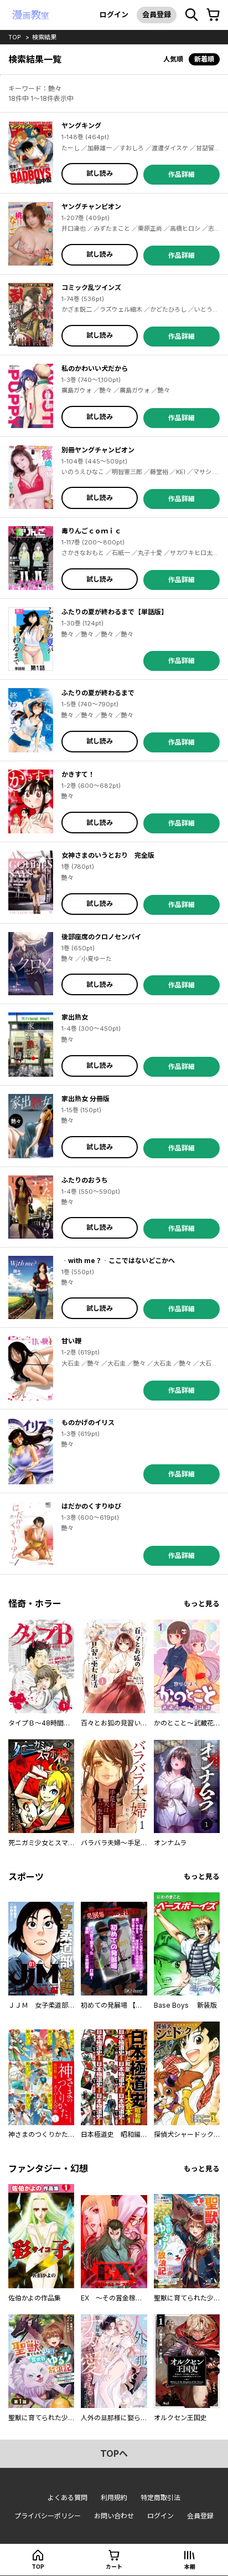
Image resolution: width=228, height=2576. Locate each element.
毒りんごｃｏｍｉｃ (91, 531)
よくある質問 (68, 2498)
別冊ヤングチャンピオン (98, 450)
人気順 (173, 59)
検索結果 (44, 37)
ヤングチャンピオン (91, 207)
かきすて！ (78, 774)
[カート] (213, 15)
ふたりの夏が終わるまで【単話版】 (115, 612)
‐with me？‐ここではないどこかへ (118, 1261)
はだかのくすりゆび (91, 1506)
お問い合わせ (114, 2516)
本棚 (190, 2567)
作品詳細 (182, 174)
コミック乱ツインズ (91, 287)
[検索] (191, 15)
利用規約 (114, 2498)
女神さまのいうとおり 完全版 (108, 855)
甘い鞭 (71, 1341)
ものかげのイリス (88, 1422)
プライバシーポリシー (48, 2516)
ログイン (114, 14)
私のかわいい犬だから (95, 368)
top (15, 37)
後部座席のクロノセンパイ (101, 937)
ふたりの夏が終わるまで (98, 693)
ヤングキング (81, 126)
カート (114, 2567)
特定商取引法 (160, 2498)
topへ (114, 2453)
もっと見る (202, 1604)
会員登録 (157, 14)
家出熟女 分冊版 (85, 1099)
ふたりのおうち (85, 1180)
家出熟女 (75, 1017)
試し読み (100, 173)
